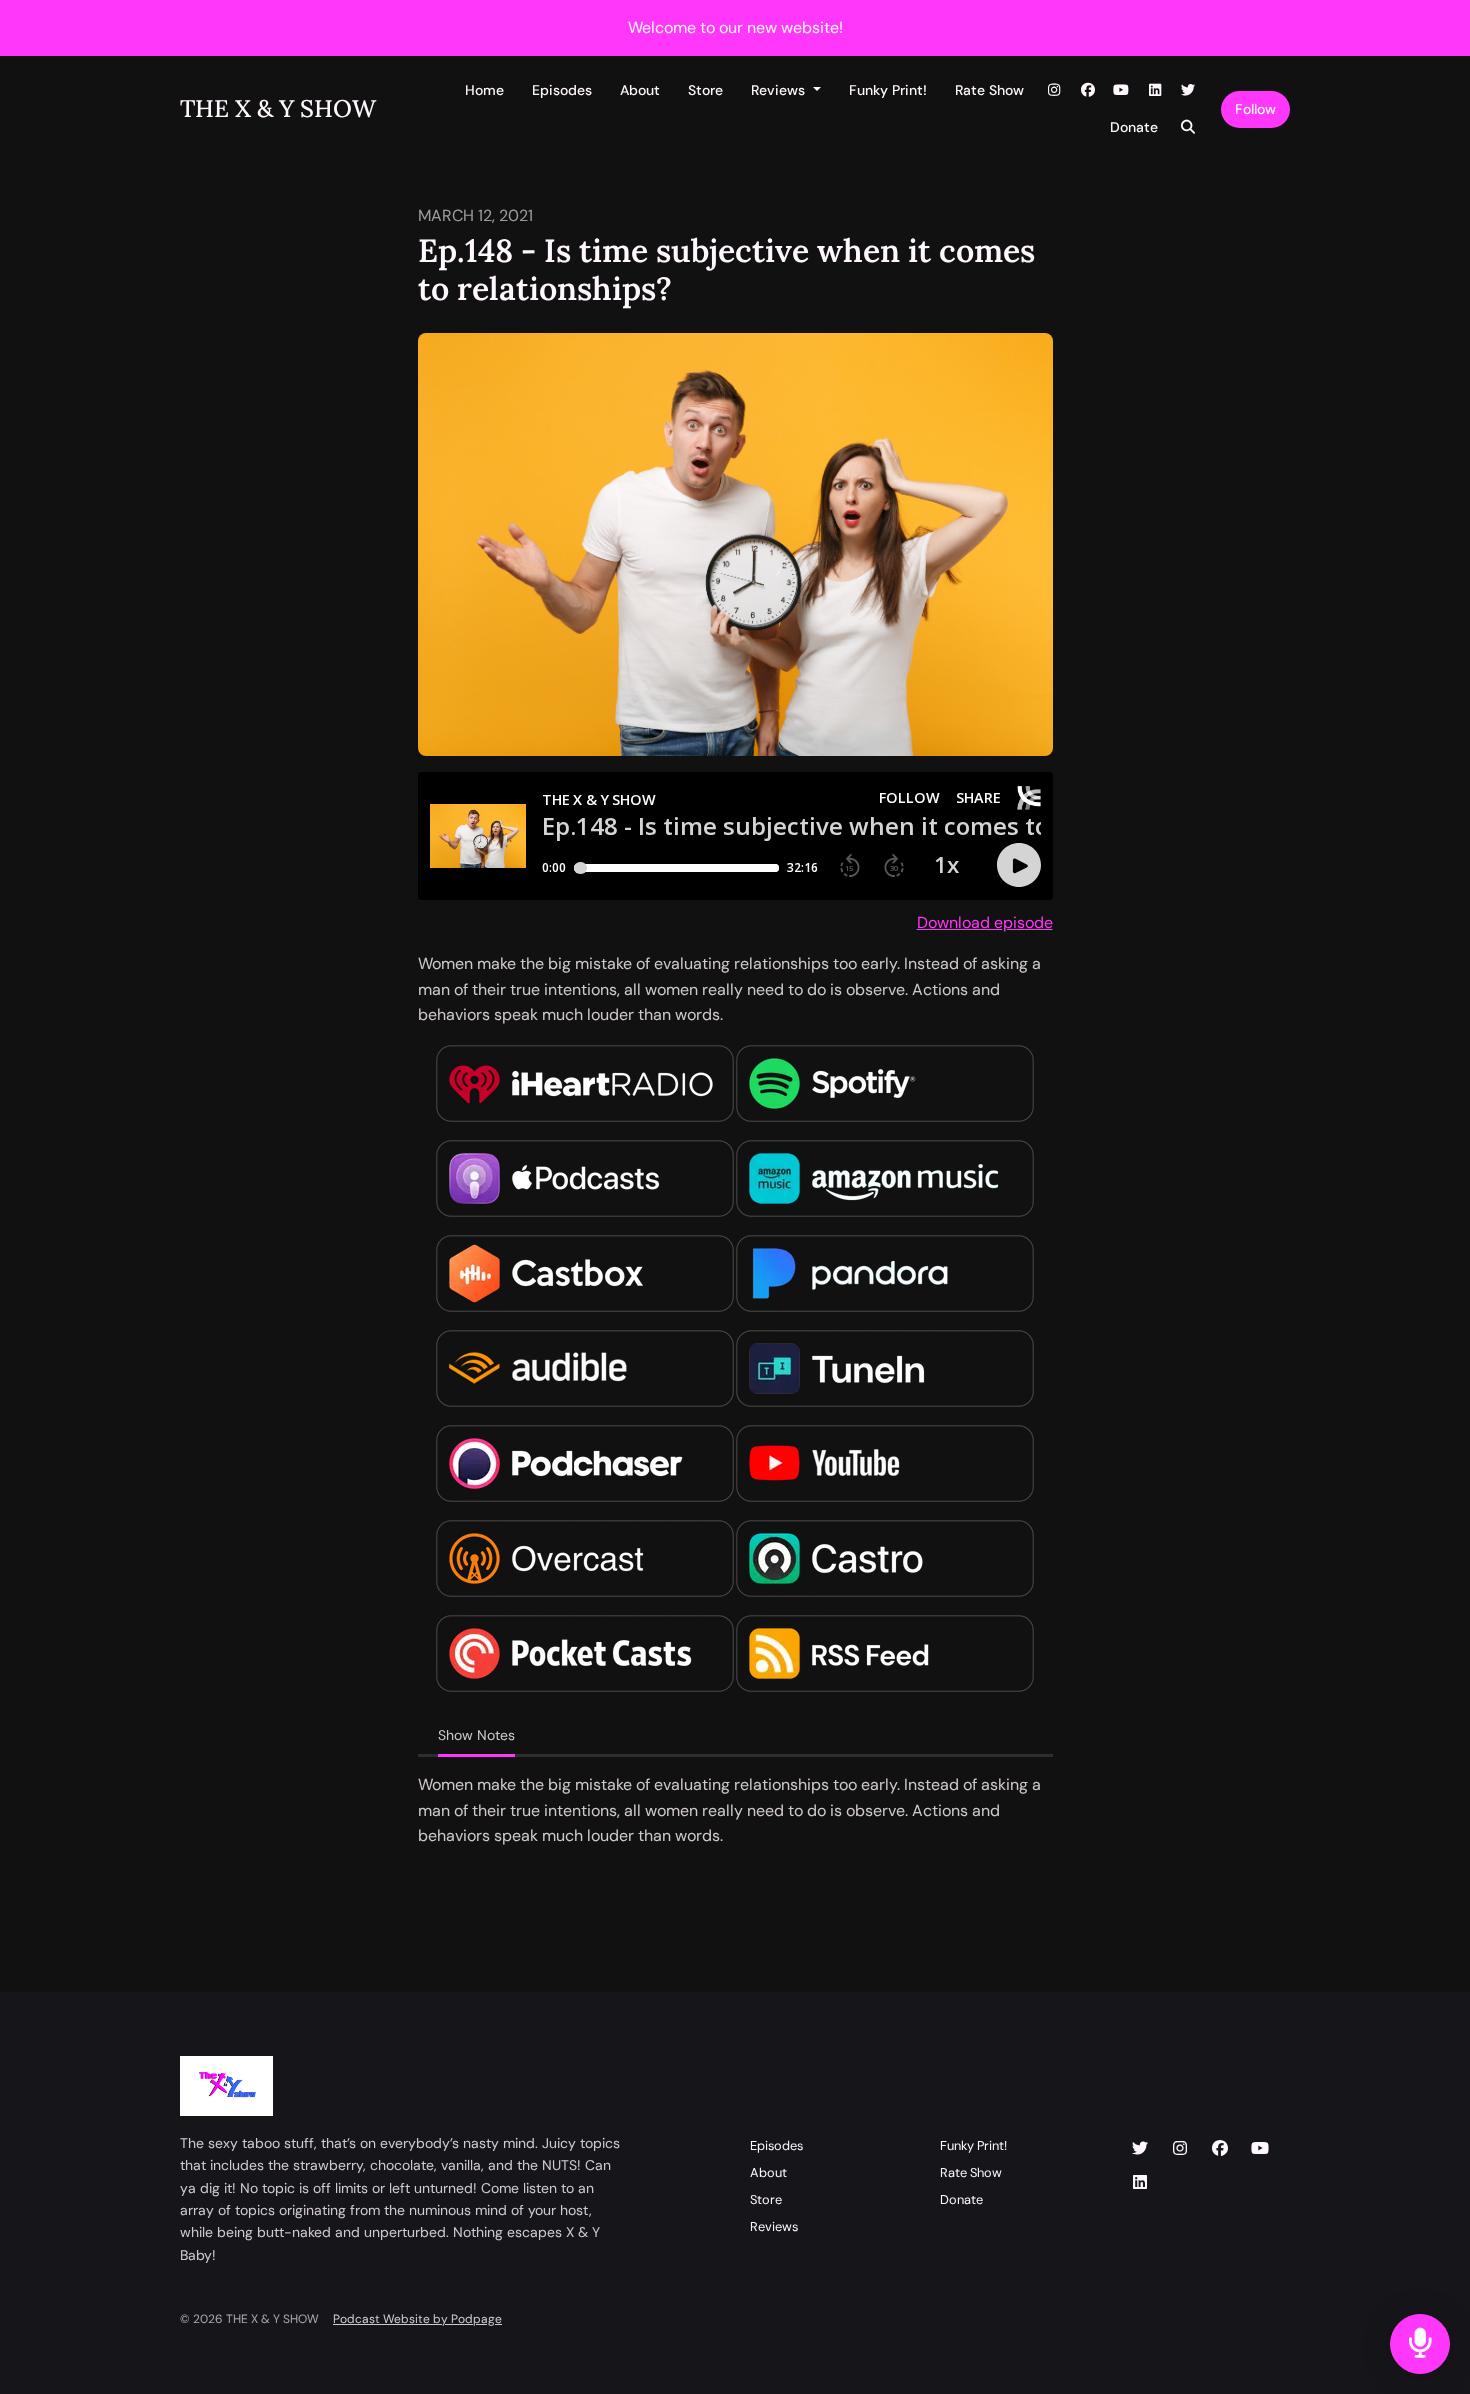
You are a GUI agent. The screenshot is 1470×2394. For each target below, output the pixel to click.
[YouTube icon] (1260, 2149)
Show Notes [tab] (476, 1735)
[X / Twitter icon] (1140, 2149)
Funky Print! (888, 90)
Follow (1255, 109)
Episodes (562, 90)
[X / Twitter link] (1189, 90)
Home (484, 90)
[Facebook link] (1088, 90)
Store (705, 90)
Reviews (780, 90)
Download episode (985, 922)
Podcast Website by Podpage (417, 2319)
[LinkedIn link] (1155, 90)
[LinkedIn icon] (1140, 2183)
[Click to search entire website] (1189, 127)
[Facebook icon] (1220, 2149)
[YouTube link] (1122, 90)
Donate (1134, 127)
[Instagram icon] (1180, 2149)
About (640, 90)
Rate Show (989, 90)
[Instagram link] (1055, 90)
